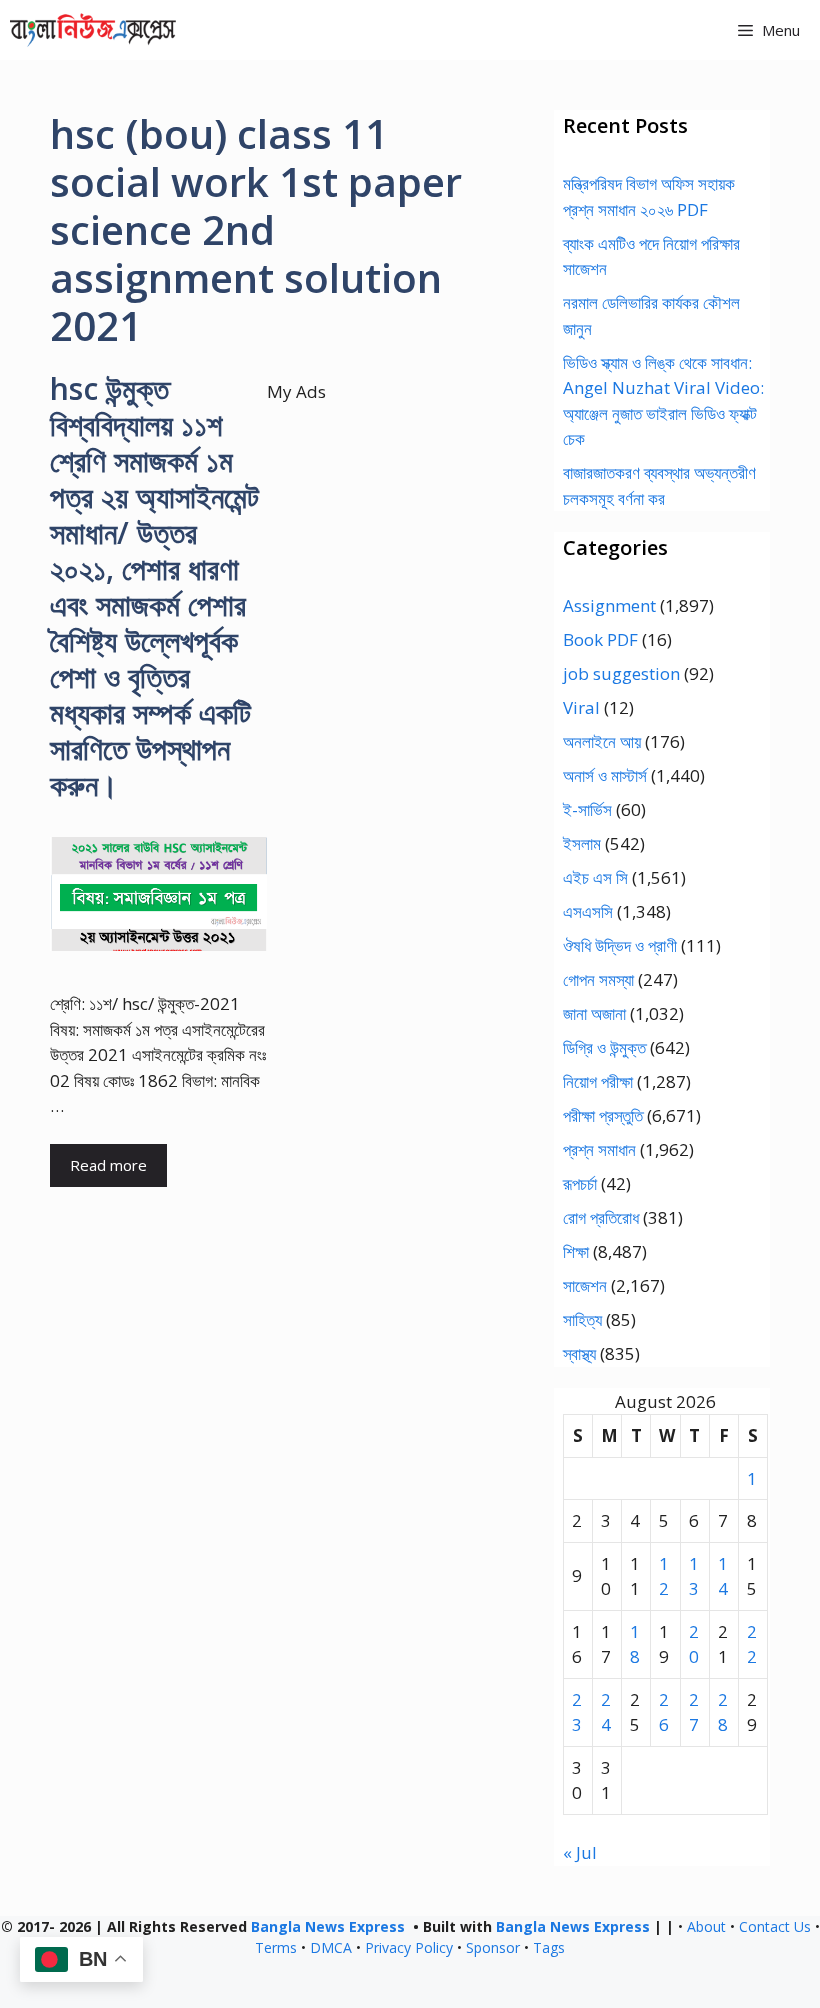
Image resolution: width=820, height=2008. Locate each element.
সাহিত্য (582, 1319)
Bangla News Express (328, 1926)
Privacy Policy (409, 1947)
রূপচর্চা (580, 1183)
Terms (276, 1947)
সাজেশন (585, 1285)
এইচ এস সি (595, 877)
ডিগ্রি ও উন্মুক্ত (604, 1047)
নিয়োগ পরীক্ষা (598, 1081)
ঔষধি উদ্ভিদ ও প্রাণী (620, 945)
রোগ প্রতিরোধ (601, 1217)
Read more (108, 1165)
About (706, 1926)
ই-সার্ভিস (587, 809)
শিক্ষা (576, 1251)
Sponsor (493, 1947)
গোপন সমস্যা (598, 979)
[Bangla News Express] (93, 30)
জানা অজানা (594, 1013)
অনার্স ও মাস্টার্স (605, 775)
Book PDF (600, 639)
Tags (549, 1947)
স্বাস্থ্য (579, 1353)
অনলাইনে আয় (602, 741)
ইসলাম (582, 843)
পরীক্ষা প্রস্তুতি (603, 1115)
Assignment (609, 605)
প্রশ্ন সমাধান (599, 1149)
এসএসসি (588, 911)
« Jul (580, 1852)
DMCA (331, 1947)
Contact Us (775, 1926)
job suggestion (621, 673)
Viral (581, 707)
